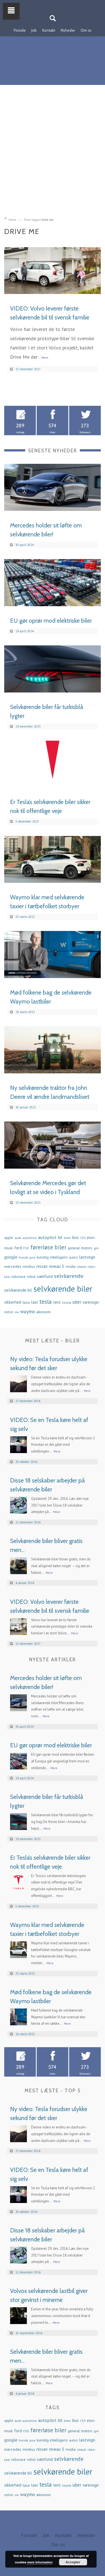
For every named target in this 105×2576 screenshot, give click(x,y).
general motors (80, 1248)
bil (60, 1237)
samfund (45, 1276)
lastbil (73, 1257)
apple (9, 1238)
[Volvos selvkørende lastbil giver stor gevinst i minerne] (18, 2315)
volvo (9, 1312)
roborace (18, 1277)
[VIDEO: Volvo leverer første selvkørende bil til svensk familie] (53, 270)
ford (18, 1248)
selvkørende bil (18, 1290)
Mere (87, 1391)
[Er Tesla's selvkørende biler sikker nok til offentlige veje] (53, 764)
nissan (42, 1266)
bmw (67, 1238)
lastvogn (87, 1257)
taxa (26, 1302)
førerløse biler (48, 1247)
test (57, 1302)
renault (82, 1267)
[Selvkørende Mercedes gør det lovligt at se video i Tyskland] (53, 1145)
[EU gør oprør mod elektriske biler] (53, 582)
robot (31, 1277)
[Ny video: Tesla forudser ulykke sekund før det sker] (18, 1383)
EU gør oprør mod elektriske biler (51, 621)
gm (96, 1248)
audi (18, 1238)
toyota (67, 1302)
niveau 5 (57, 1266)
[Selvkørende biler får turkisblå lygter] (53, 668)
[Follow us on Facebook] (49, 4)
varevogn (91, 1302)
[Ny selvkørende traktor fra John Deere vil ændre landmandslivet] (53, 1049)
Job (34, 30)
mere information (40, 2562)
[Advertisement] (53, 154)
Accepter (73, 2562)
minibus (29, 1267)
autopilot (47, 1237)
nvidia (71, 1266)
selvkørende (69, 1276)
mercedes (13, 1266)
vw (17, 1312)
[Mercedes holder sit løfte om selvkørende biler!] (53, 487)
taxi (34, 1302)
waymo (28, 1311)
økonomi (44, 1312)
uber (77, 1302)
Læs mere (85, 287)
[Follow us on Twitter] (56, 4)
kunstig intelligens (52, 1257)
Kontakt (49, 30)
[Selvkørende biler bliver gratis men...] (18, 1565)
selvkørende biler (63, 1289)
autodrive (30, 1238)
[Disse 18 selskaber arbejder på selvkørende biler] (18, 1504)
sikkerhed (13, 1302)
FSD (26, 1248)
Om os (86, 30)
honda (23, 1257)
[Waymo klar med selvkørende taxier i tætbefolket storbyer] (53, 859)
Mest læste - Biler (53, 1341)
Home (12, 220)
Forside (20, 30)
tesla (46, 1301)
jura (32, 1257)
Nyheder (68, 30)
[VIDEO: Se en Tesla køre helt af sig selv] (18, 1444)
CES (83, 1238)
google (11, 1257)
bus (75, 1237)
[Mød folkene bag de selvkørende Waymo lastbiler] (53, 954)
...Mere (44, 358)
